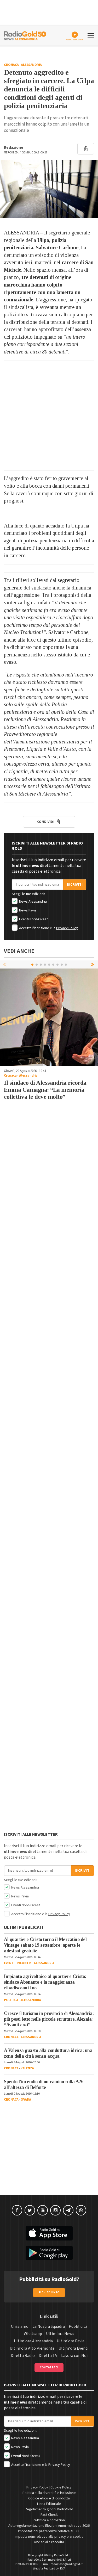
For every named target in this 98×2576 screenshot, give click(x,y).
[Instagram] (55, 2210)
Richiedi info (49, 2292)
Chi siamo (20, 2326)
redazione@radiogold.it (67, 2564)
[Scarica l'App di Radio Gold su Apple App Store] (49, 2233)
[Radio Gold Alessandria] (25, 35)
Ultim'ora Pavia (71, 2341)
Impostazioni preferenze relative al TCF (49, 2531)
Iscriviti (75, 885)
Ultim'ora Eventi (73, 2348)
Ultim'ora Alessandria (33, 2341)
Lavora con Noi (74, 2356)
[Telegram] (68, 2210)
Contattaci (49, 2367)
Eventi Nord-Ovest (33, 919)
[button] (93, 964)
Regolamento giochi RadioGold (49, 2509)
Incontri (24, 1963)
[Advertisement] (49, 416)
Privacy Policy (67, 928)
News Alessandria (33, 902)
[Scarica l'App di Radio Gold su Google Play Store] (49, 2253)
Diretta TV (48, 2356)
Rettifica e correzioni (49, 2520)
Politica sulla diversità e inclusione (49, 2493)
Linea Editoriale (49, 2504)
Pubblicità (78, 2326)
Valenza (27, 2068)
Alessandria (31, 65)
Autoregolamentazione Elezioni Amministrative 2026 (49, 2526)
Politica (11, 2000)
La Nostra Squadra (49, 2326)
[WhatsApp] (81, 2210)
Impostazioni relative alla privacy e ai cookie (49, 2537)
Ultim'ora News (60, 2334)
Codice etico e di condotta (49, 2498)
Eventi (9, 1963)
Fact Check (49, 2515)
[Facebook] (17, 2210)
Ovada (26, 2100)
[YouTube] (43, 2210)
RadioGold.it (62, 2555)
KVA (63, 2569)
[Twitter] (30, 2210)
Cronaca (11, 65)
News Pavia (27, 910)
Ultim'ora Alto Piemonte (32, 2348)
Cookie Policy (61, 2487)
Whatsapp (33, 2334)
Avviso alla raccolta (49, 2542)
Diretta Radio (23, 2356)
